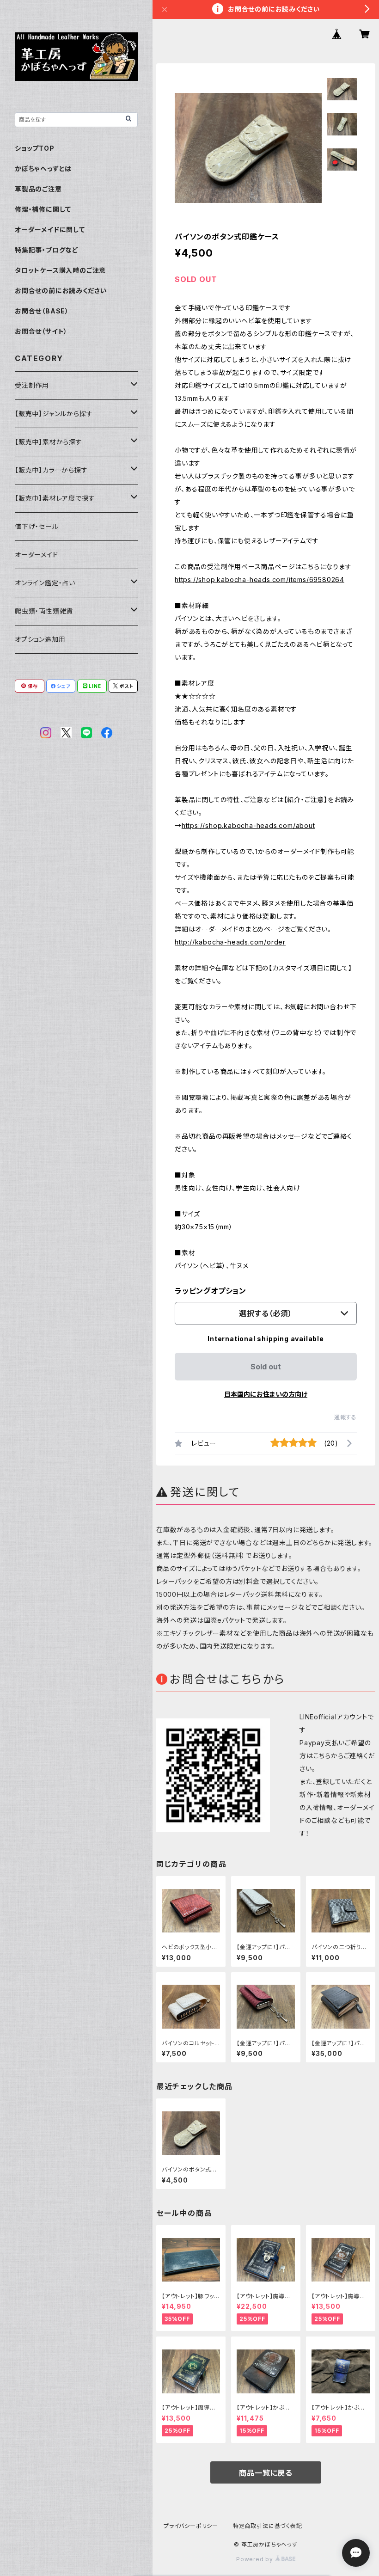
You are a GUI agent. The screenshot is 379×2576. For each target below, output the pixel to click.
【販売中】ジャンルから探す (54, 414)
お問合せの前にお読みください (61, 291)
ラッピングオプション (211, 1291)
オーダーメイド (37, 555)
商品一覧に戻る (266, 2473)
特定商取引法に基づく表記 (268, 2526)
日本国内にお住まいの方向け (266, 1394)
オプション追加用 (40, 639)
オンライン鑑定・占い (45, 583)
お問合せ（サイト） (41, 331)
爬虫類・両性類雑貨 (44, 611)
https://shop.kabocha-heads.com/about (248, 825)
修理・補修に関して (43, 209)
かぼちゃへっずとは (43, 169)
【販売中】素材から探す (49, 442)
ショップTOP (35, 148)
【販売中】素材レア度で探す (55, 498)
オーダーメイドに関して (50, 230)
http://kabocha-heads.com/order (230, 942)
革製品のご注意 (38, 189)
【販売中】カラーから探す (51, 470)
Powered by (256, 2559)
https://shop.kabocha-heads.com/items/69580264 (260, 580)
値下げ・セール (37, 526)
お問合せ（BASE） (42, 311)
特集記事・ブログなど (47, 250)
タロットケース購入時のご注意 (60, 270)
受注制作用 (32, 385)
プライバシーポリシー (191, 2526)
